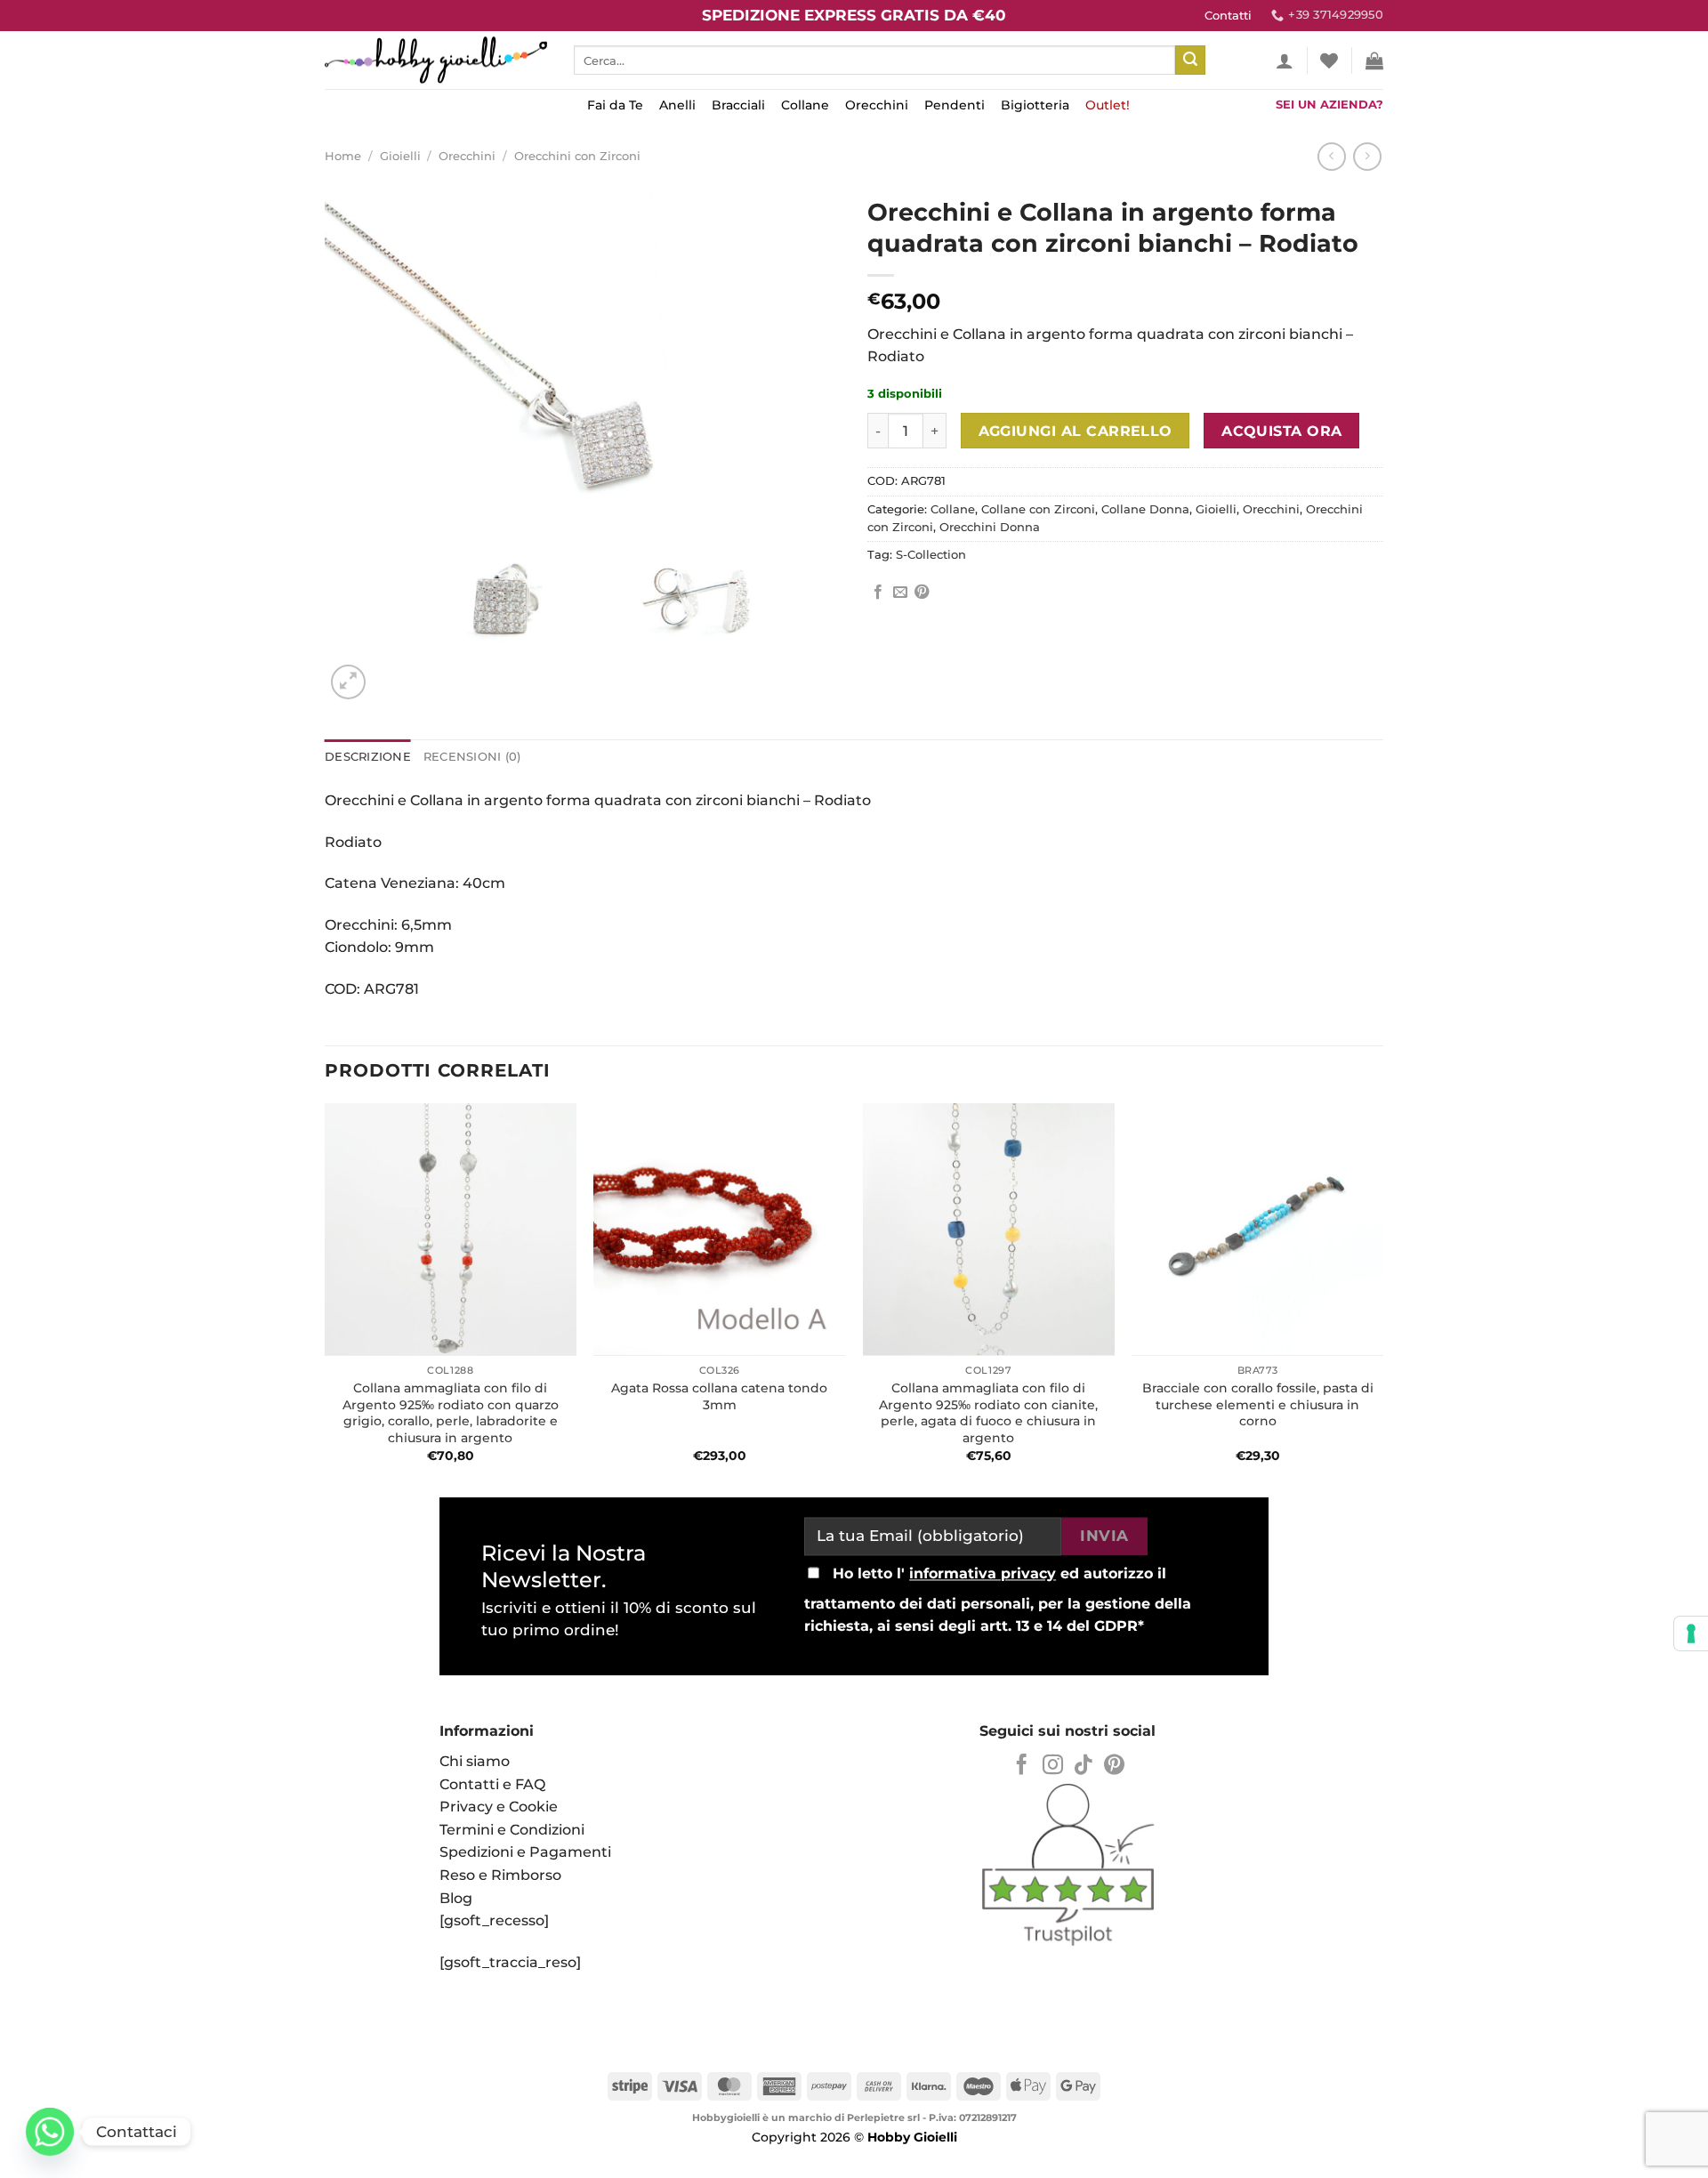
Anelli (677, 105)
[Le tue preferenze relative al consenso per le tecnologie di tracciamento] (1691, 1633)
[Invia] (1190, 60)
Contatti (1228, 16)
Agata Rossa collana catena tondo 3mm (719, 1396)
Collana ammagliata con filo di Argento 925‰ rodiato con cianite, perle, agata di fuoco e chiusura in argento (988, 1413)
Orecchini (877, 105)
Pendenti (955, 105)
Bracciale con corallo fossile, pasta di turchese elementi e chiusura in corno (1258, 1404)
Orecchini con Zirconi (577, 156)
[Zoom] (348, 682)
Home (343, 156)
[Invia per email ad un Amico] (900, 593)
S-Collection (931, 555)
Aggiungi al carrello (1076, 431)
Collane (805, 105)
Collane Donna (1145, 509)
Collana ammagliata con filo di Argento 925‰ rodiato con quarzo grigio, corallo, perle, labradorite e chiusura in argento (451, 1413)
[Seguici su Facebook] (1022, 1766)
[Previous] (326, 1294)
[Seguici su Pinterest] (1114, 1766)
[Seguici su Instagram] (1053, 1766)
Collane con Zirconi (1038, 509)
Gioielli (400, 156)
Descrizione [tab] (368, 757)
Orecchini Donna (990, 527)
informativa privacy (983, 1574)
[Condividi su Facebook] (878, 593)
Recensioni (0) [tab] (472, 757)
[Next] (1382, 1294)
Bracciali (738, 105)
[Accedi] (1285, 60)
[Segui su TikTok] (1083, 1766)
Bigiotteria (1035, 105)
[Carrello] (1374, 60)
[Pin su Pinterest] (922, 593)
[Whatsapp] (50, 2132)
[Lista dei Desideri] (1329, 60)
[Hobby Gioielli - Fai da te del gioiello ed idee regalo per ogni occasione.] (436, 60)
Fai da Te (615, 105)
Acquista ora (1282, 431)
